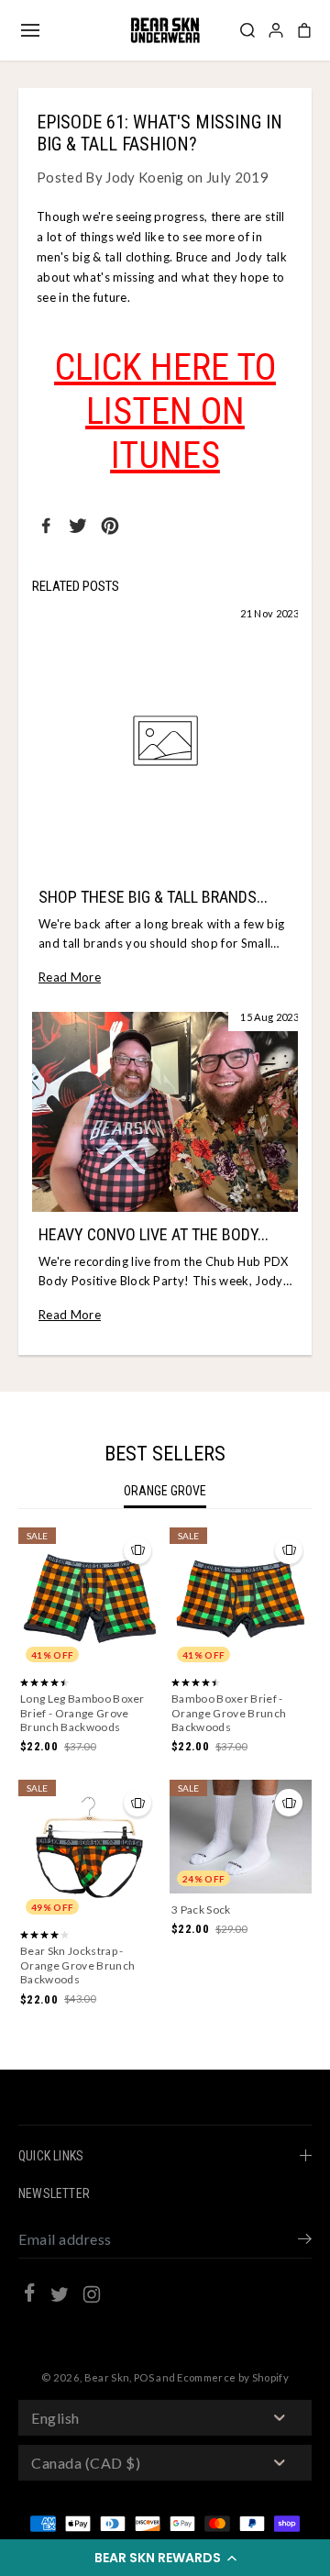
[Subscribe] (305, 2241)
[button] (165, 2558)
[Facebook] (46, 526)
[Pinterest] (110, 526)
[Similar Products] (137, 1550)
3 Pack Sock (201, 1910)
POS (144, 2377)
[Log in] (276, 30)
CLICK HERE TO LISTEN (165, 389)
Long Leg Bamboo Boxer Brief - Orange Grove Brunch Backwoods (82, 1713)
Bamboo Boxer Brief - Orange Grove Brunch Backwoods (229, 1713)
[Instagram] (92, 2297)
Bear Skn (107, 2377)
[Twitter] (78, 526)
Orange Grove (165, 1491)
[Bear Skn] (165, 30)
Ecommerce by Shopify (233, 2377)
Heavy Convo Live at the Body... (154, 1234)
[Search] (247, 30)
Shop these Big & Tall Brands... (153, 897)
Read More (70, 977)
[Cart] (304, 30)
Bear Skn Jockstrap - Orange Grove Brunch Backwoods (77, 1965)
